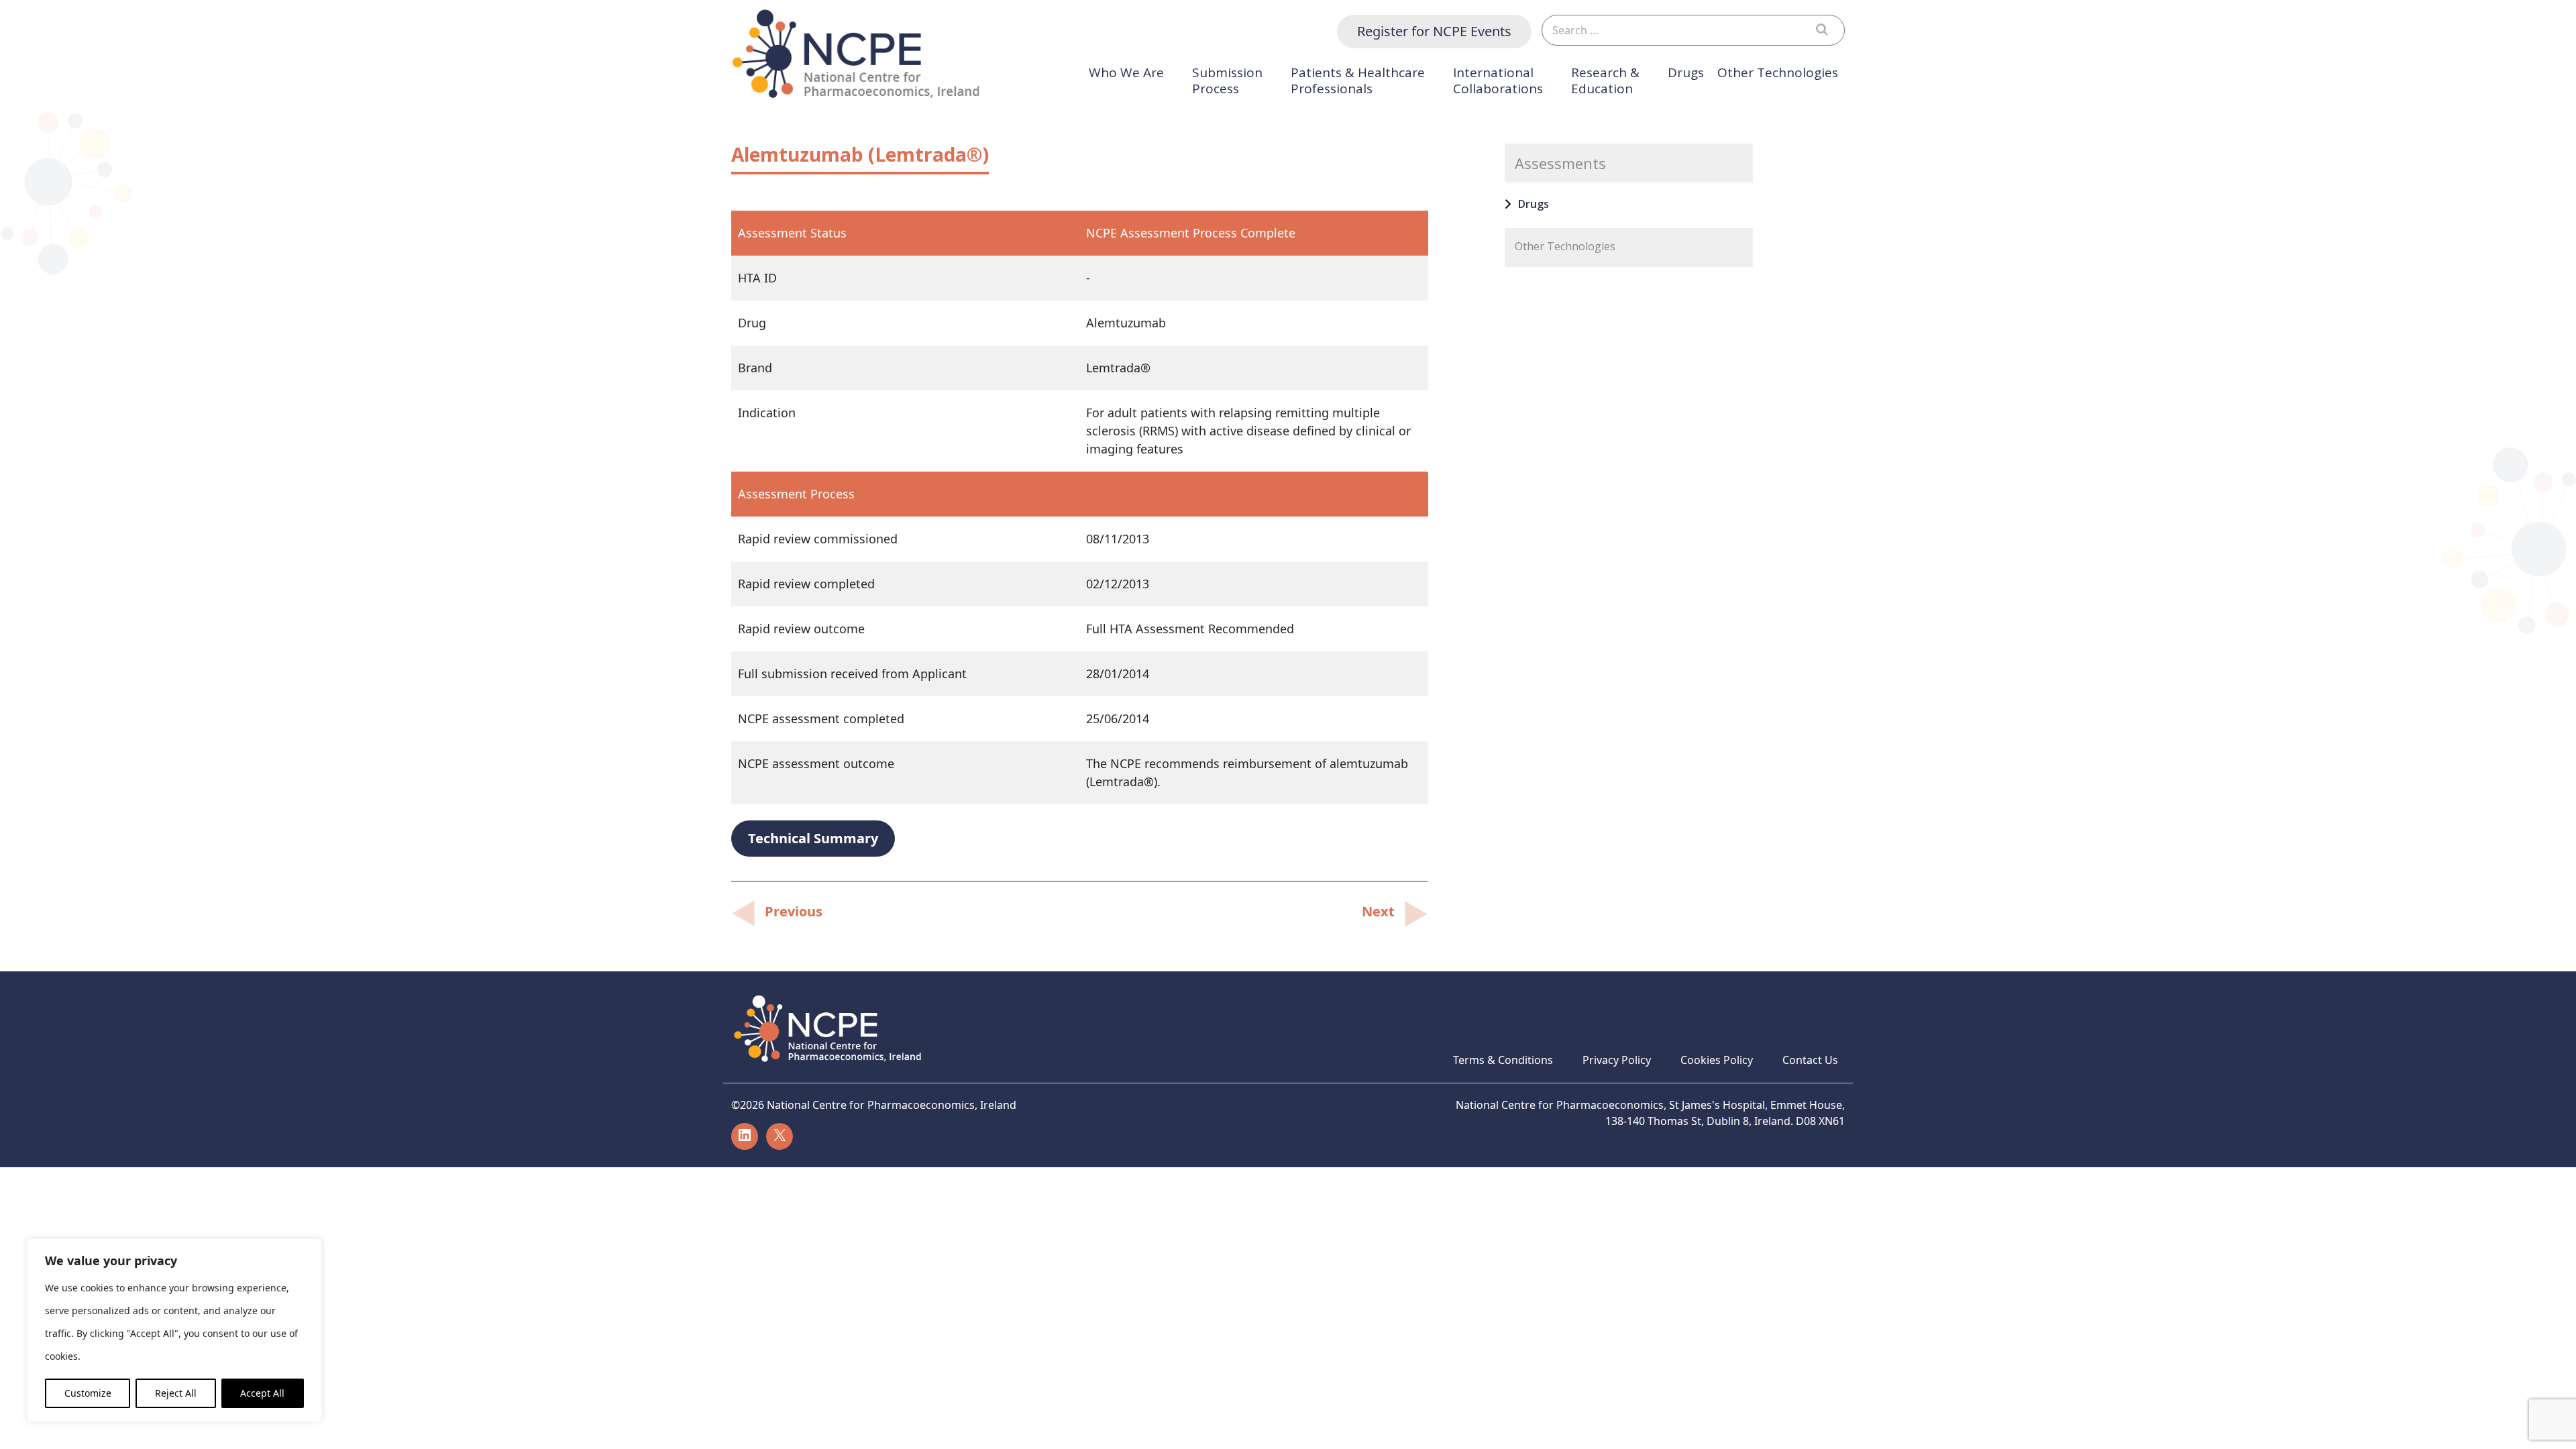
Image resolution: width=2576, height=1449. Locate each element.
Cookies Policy (1717, 1060)
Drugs (1686, 73)
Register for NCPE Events (1434, 31)
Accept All (262, 1393)
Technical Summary (813, 838)
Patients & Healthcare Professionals (1358, 81)
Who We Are (1126, 73)
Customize (88, 1393)
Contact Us (1810, 1060)
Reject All (176, 1393)
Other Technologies (1778, 73)
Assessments (1560, 163)
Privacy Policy (1617, 1060)
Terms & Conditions (1503, 1060)
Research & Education (1605, 81)
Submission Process (1227, 81)
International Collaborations (1498, 81)
